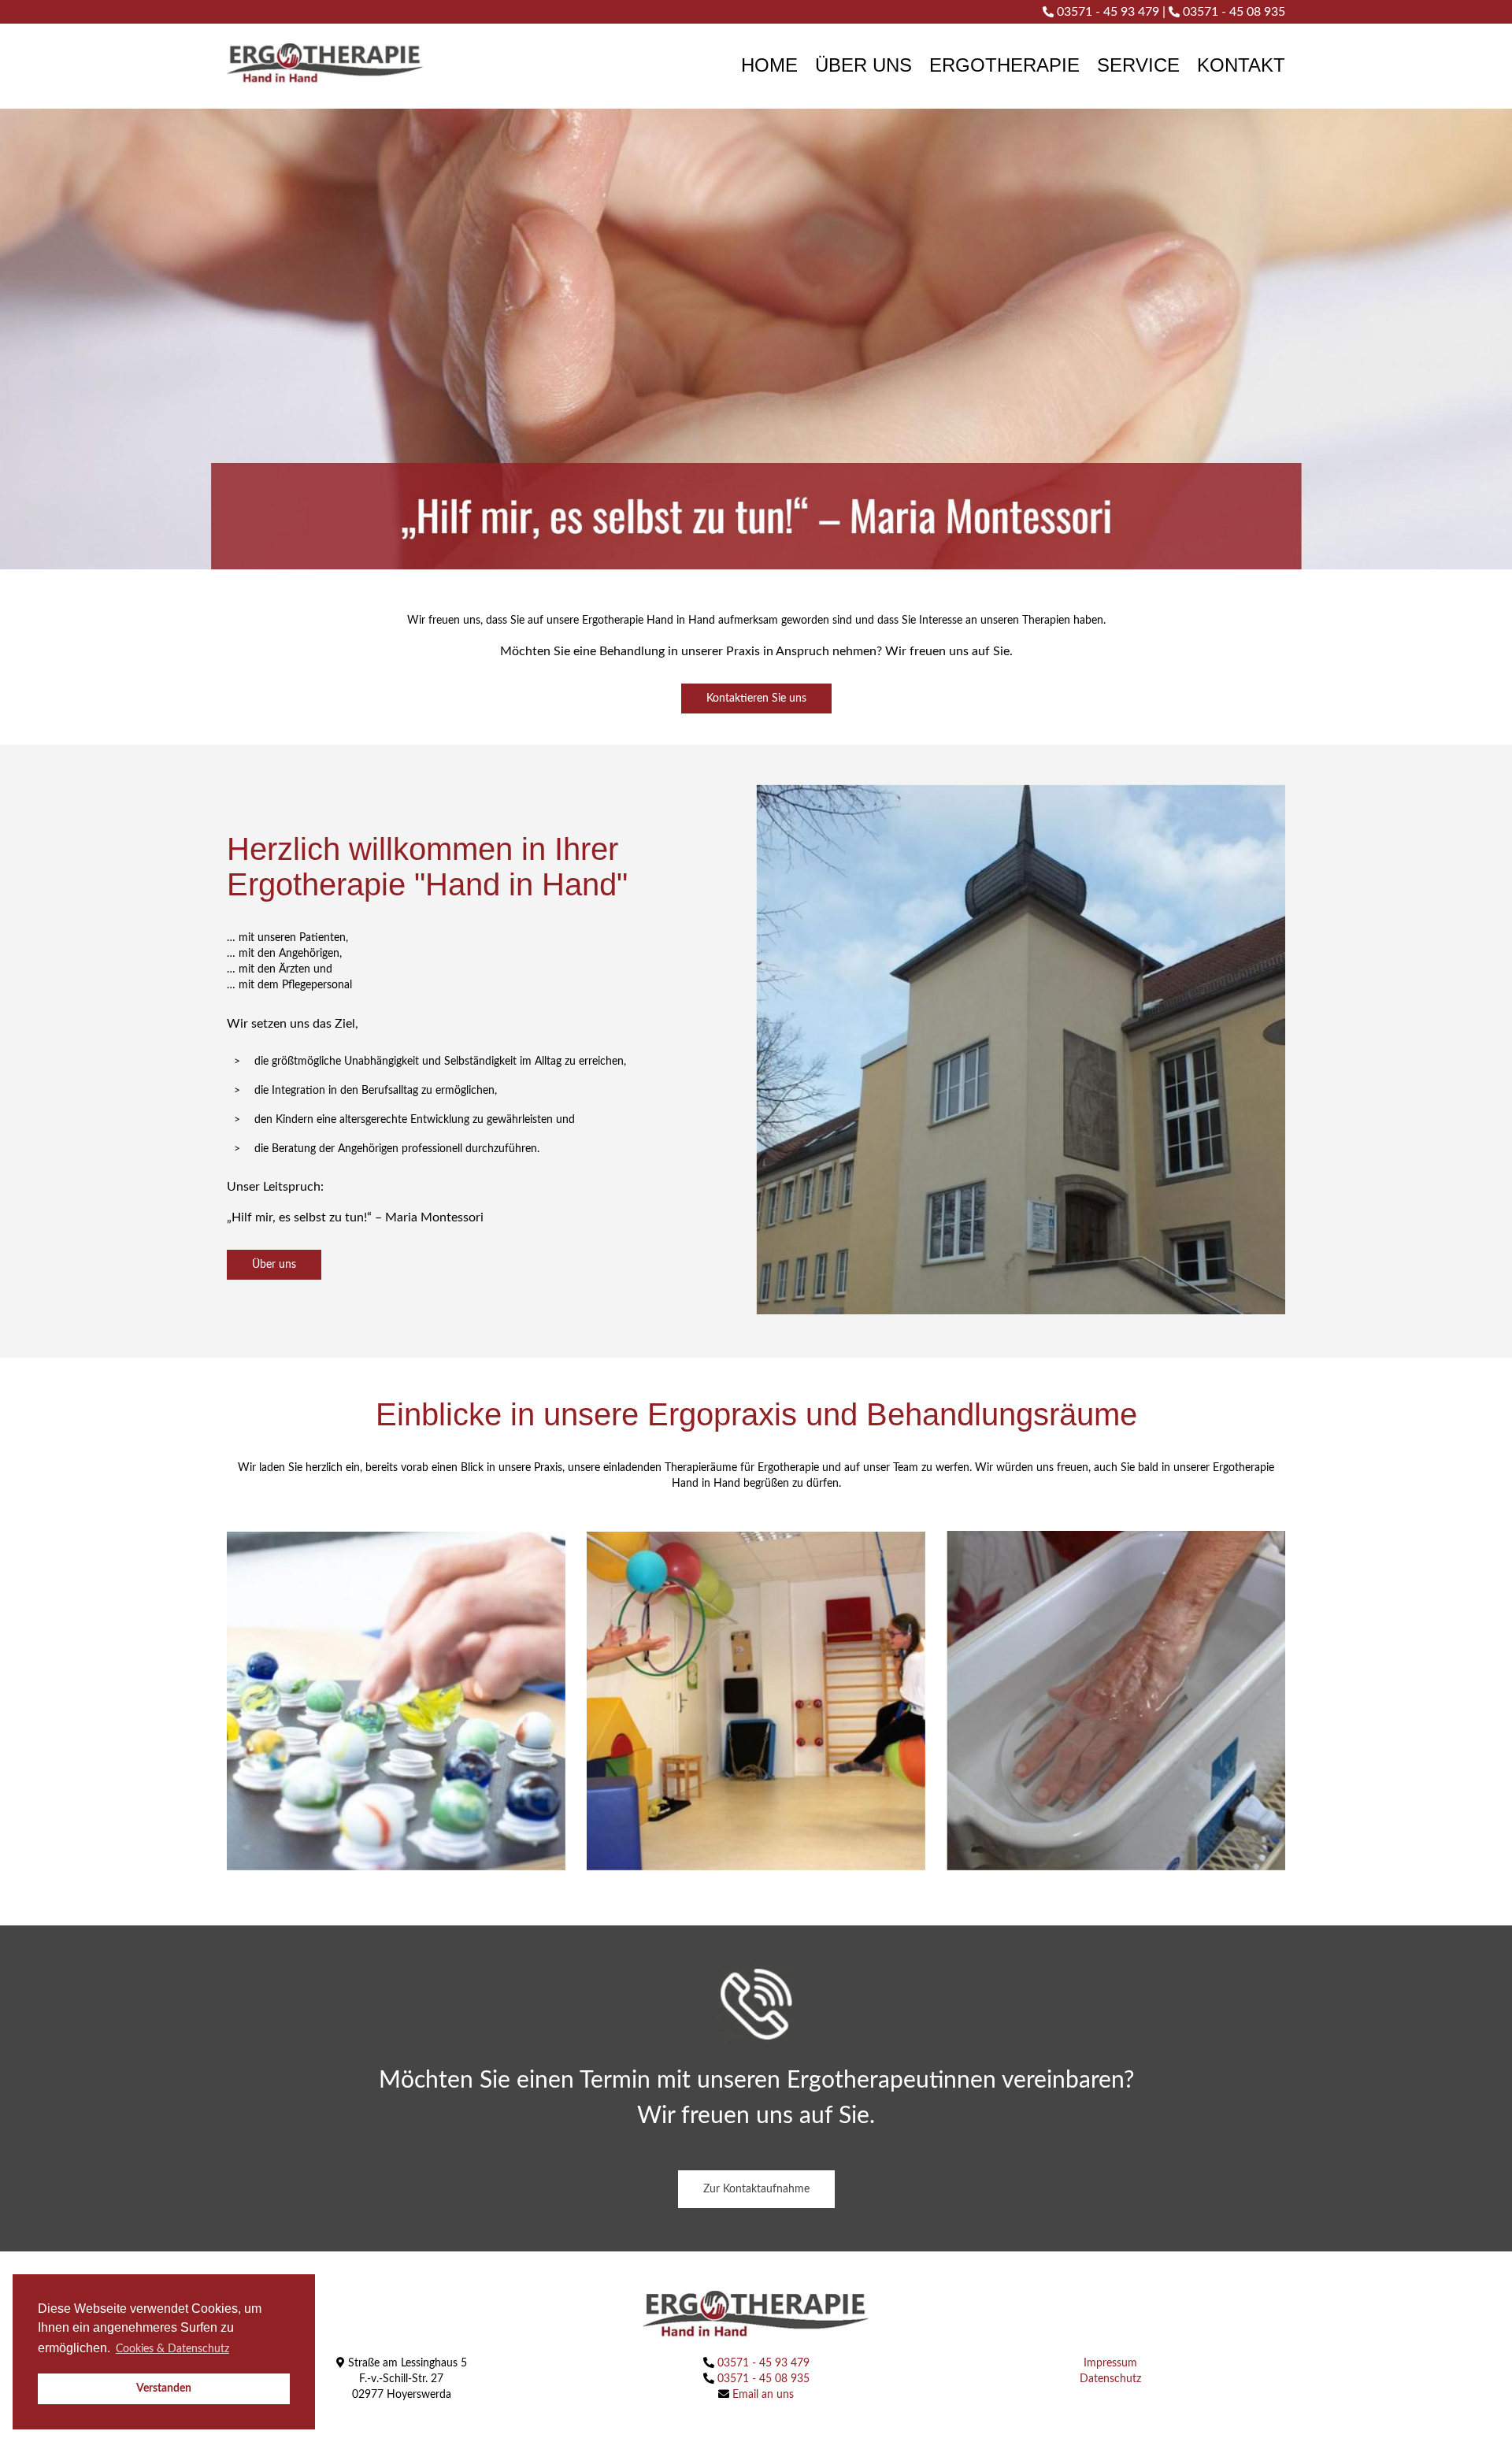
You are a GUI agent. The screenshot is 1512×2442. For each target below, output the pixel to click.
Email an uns (762, 2395)
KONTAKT (1241, 65)
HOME (769, 65)
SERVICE (1138, 65)
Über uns (274, 1265)
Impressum (1110, 2363)
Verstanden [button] (164, 2388)
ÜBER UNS (863, 65)
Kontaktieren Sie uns (756, 699)
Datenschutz (1110, 2379)
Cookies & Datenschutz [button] (172, 2349)
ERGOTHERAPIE (1004, 65)
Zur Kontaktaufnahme (756, 2189)
